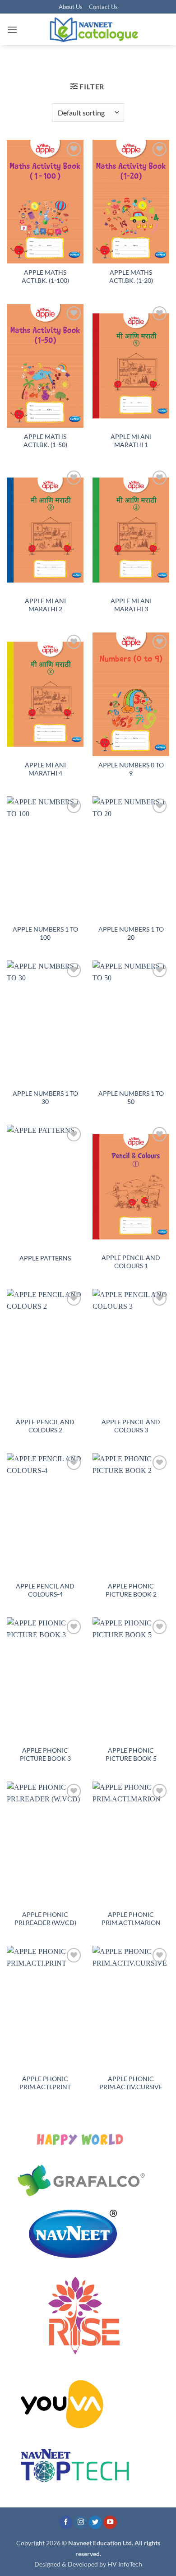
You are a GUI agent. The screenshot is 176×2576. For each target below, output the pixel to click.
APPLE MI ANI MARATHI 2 (45, 605)
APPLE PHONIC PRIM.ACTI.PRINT (45, 2083)
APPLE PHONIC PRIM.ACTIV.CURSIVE (131, 2083)
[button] (12, 30)
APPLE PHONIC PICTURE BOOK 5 (131, 1754)
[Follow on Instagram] (81, 2523)
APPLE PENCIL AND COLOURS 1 (131, 1262)
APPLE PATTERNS (45, 1258)
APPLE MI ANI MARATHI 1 (131, 441)
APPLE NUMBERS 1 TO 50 (131, 1098)
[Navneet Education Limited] (93, 29)
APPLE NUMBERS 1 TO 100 (45, 933)
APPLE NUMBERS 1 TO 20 (131, 933)
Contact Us (103, 7)
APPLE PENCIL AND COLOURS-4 (45, 1590)
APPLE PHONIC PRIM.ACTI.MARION (131, 1919)
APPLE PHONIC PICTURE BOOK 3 (45, 1754)
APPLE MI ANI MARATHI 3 (131, 605)
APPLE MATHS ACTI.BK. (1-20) (131, 277)
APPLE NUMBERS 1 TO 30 (45, 1098)
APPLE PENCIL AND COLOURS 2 (45, 1426)
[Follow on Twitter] (95, 2523)
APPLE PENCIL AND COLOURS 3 (131, 1426)
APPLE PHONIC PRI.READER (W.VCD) (45, 1919)
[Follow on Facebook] (66, 2523)
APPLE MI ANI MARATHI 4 (45, 769)
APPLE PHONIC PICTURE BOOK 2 (131, 1590)
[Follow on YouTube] (110, 2523)
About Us (71, 7)
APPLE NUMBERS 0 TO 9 (131, 769)
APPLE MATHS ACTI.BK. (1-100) (45, 277)
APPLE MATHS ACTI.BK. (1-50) (45, 441)
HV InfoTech (125, 2564)
